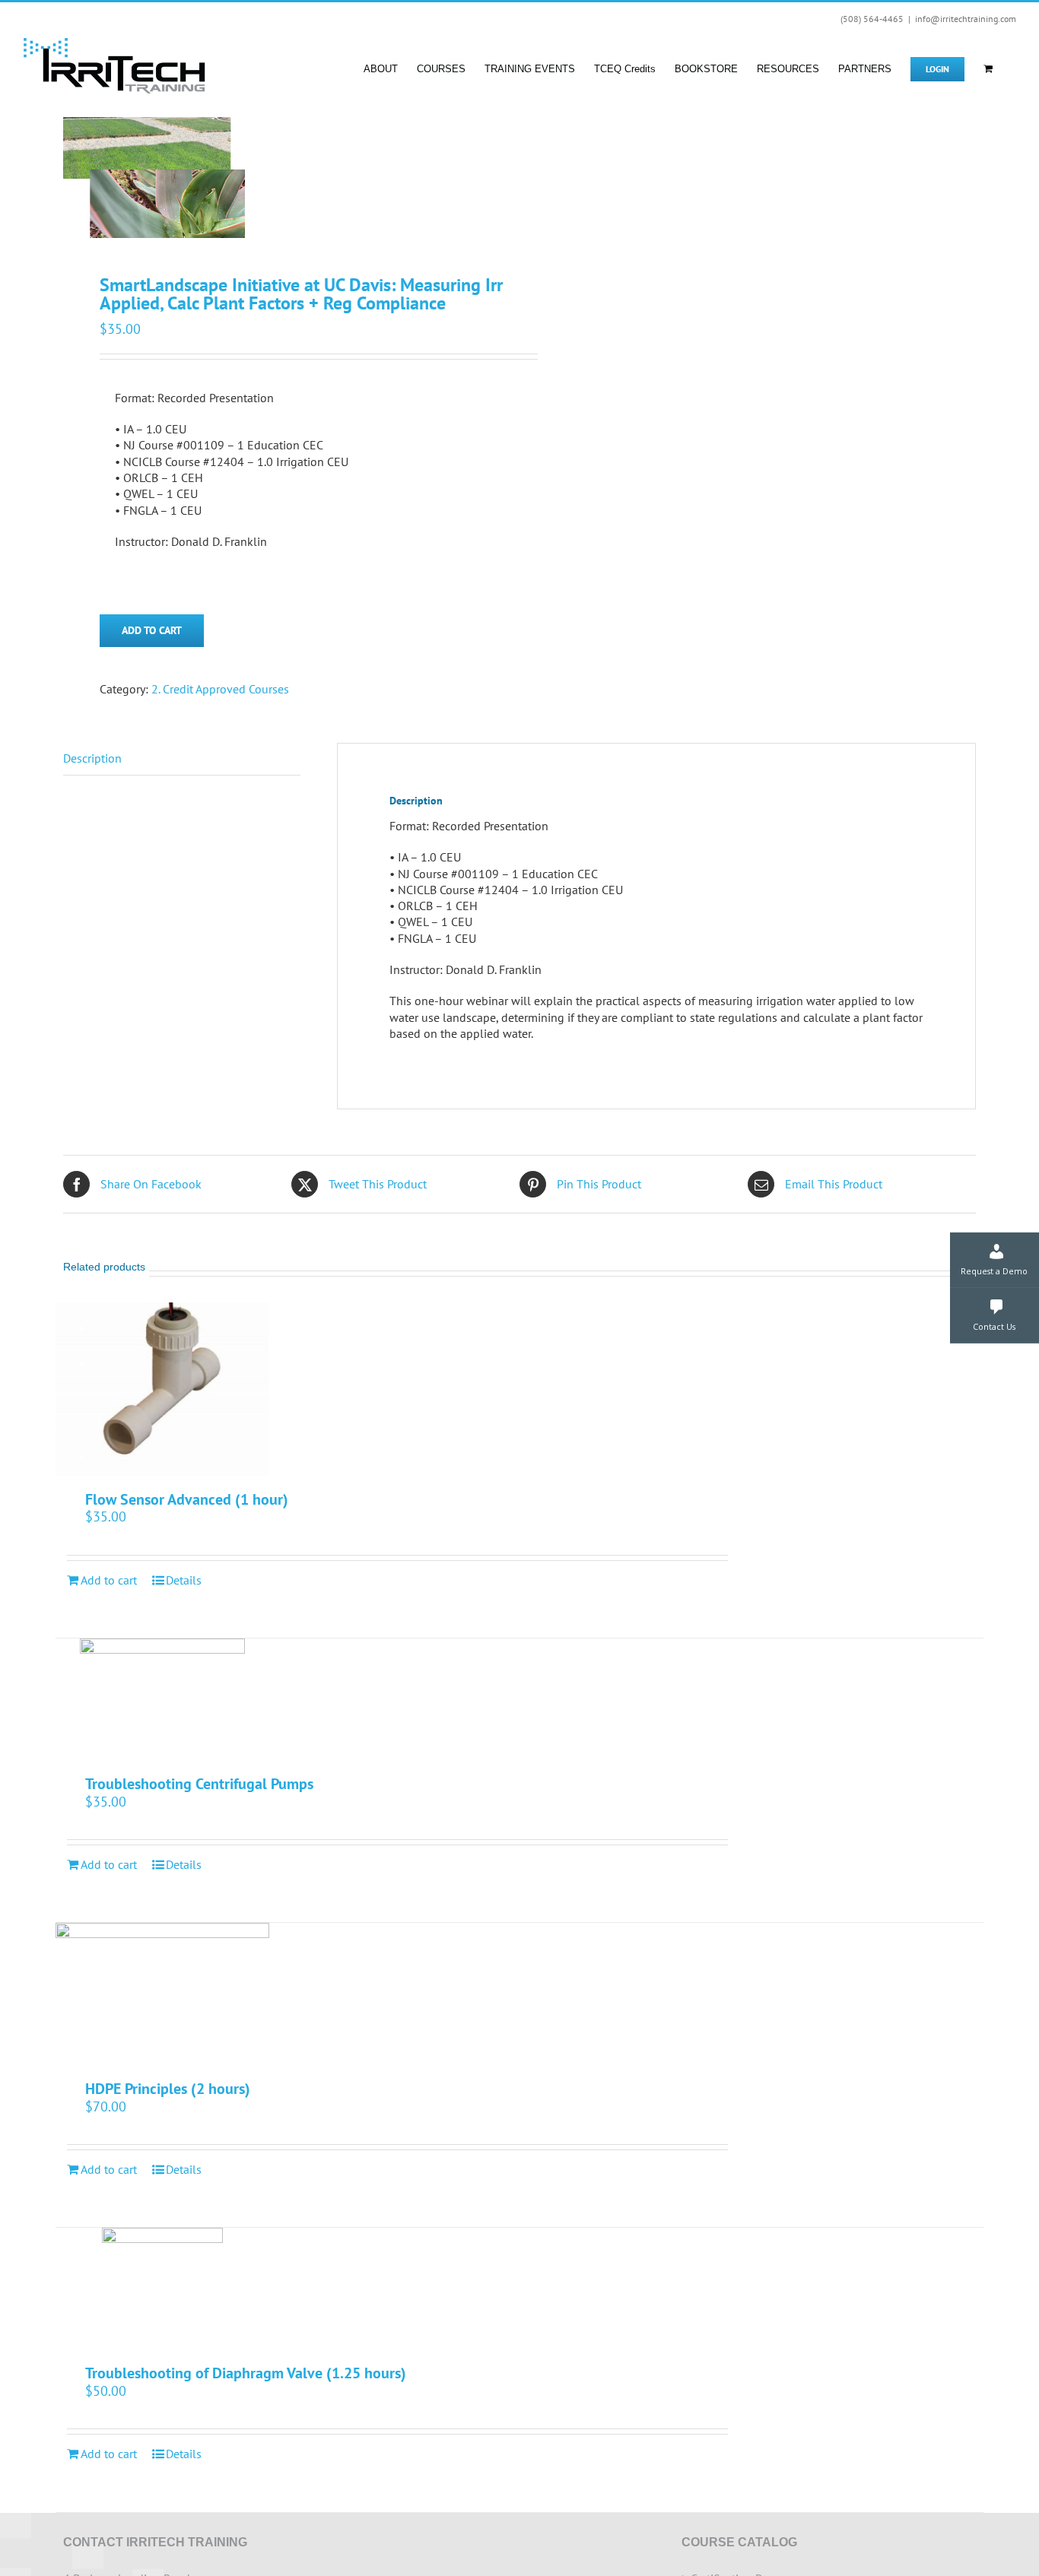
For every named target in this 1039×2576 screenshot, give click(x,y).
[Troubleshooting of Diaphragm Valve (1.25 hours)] (162, 2289)
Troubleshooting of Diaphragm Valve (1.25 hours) (246, 2373)
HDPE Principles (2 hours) (168, 2089)
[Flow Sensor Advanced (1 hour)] (162, 1389)
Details (184, 1580)
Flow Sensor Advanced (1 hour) (187, 1499)
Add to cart (152, 630)
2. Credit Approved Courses (220, 689)
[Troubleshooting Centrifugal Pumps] (162, 1699)
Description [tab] (92, 758)
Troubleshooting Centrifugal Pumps (199, 1784)
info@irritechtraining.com (966, 19)
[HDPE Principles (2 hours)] (162, 1994)
